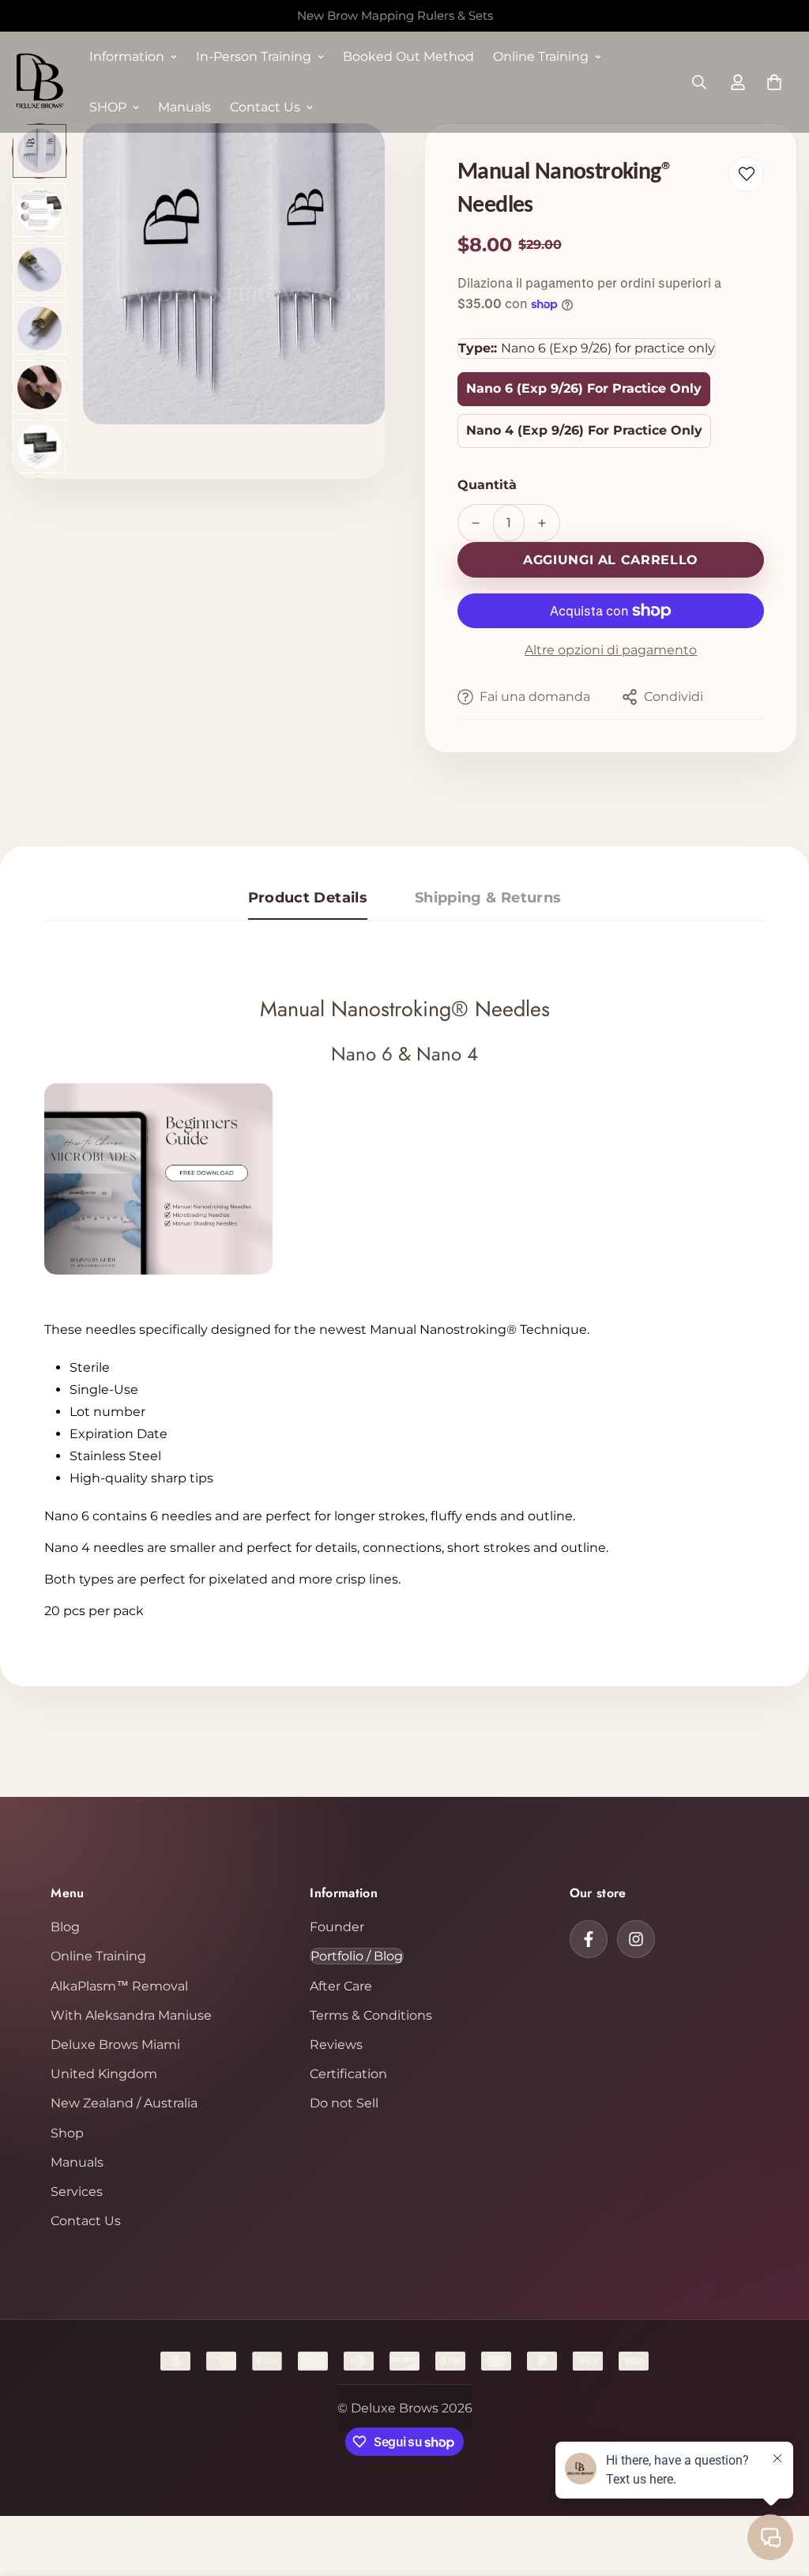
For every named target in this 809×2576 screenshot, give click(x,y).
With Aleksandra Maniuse (131, 2015)
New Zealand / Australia (124, 2103)
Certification (348, 2074)
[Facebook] (589, 1939)
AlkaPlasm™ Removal (119, 1986)
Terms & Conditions (371, 2015)
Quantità (487, 485)
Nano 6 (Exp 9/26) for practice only (584, 388)
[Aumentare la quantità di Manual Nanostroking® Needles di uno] (542, 523)
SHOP (108, 107)
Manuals (184, 107)
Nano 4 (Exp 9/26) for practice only (584, 430)
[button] (774, 82)
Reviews (336, 2045)
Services (77, 2192)
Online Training (541, 56)
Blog (65, 1927)
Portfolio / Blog (357, 1956)
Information (127, 56)
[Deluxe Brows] (40, 82)
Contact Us (265, 107)
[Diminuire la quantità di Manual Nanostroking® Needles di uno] (476, 523)
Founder (337, 1927)
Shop (67, 2133)
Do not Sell (344, 2103)
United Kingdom (104, 2074)
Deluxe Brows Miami (115, 2045)
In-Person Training (254, 56)
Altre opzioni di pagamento (611, 650)
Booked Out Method (408, 56)
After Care (341, 1986)
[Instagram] (636, 1939)
